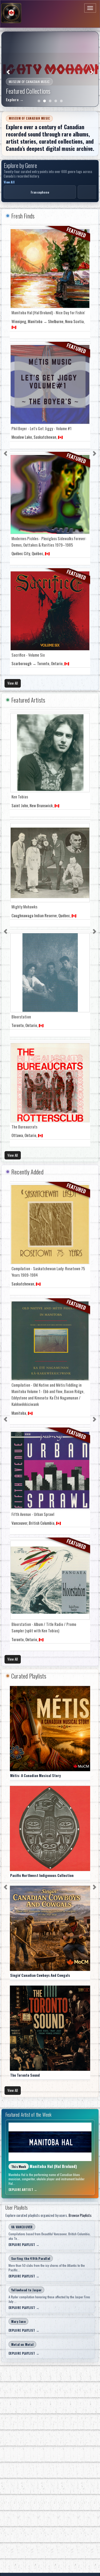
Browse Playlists (80, 2215)
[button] (9, 69)
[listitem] (40, 192)
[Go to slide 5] (61, 101)
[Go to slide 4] (56, 101)
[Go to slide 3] (50, 101)
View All (9, 182)
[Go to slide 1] (39, 101)
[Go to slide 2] (45, 101)
